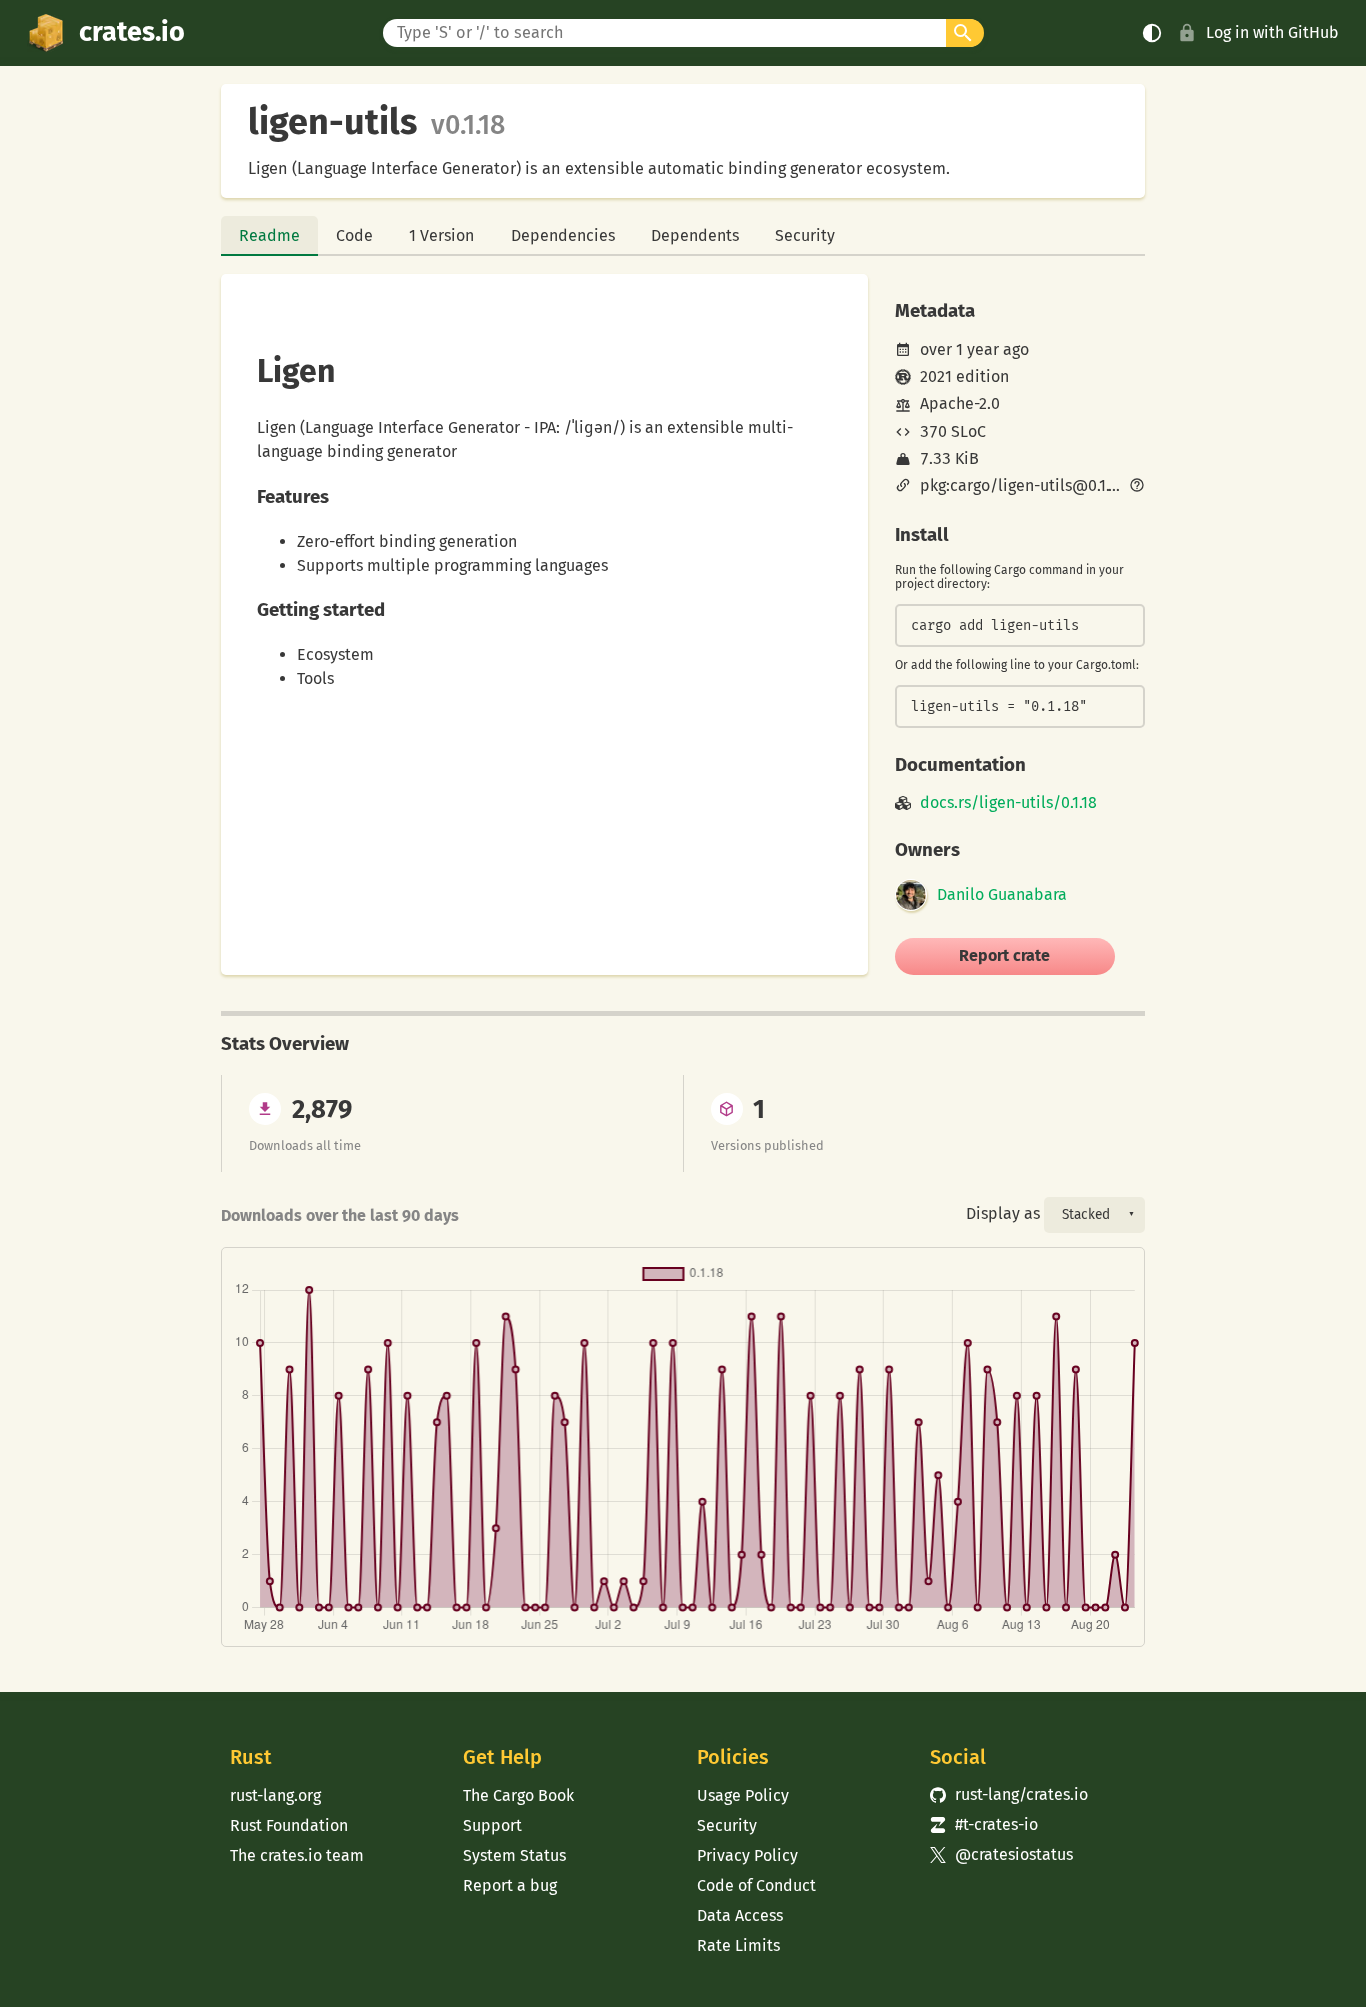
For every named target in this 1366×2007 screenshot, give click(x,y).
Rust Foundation (289, 1825)
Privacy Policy (747, 1855)
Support (492, 1825)
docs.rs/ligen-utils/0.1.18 (1008, 803)
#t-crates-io (984, 1824)
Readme (269, 235)
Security (805, 235)
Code (354, 235)
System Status (514, 1855)
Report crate (1004, 955)
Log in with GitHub (1272, 32)
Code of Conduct (756, 1885)
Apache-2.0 (960, 403)
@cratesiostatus (1001, 1854)
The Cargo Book (518, 1795)
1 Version (441, 235)
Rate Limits (738, 1945)
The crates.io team (297, 1855)
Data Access (740, 1915)
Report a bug (510, 1885)
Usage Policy (743, 1795)
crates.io (132, 32)
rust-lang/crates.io (1009, 1794)
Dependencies (563, 235)
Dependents (695, 235)
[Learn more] (1137, 487)
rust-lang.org (275, 1795)
